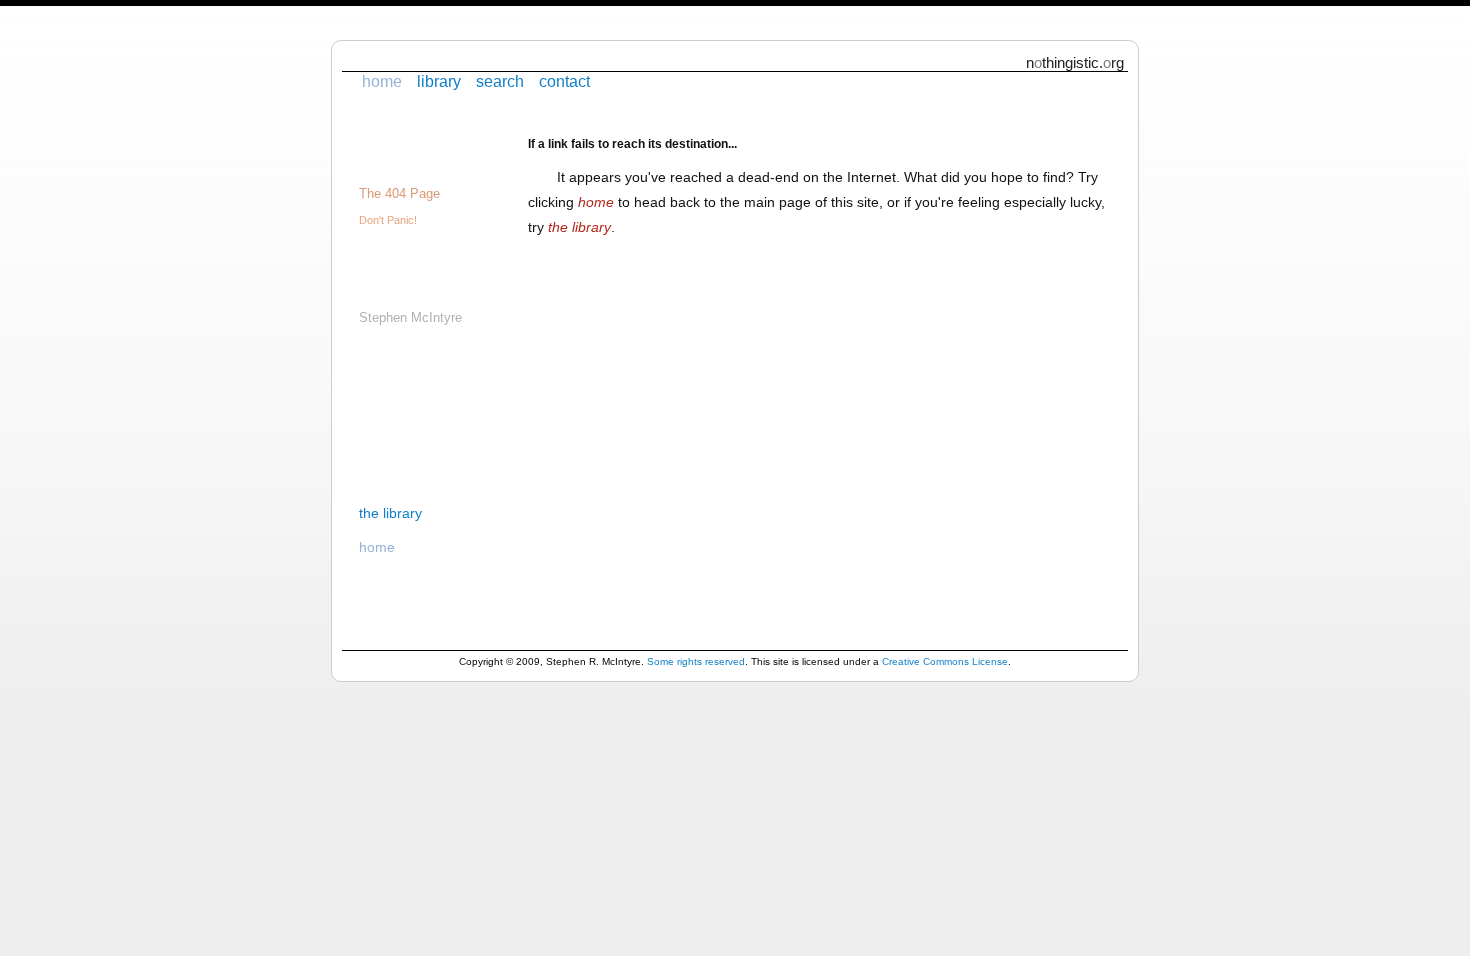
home (382, 81)
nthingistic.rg (1075, 62)
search (500, 81)
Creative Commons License (945, 661)
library (439, 81)
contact (564, 81)
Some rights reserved (696, 661)
